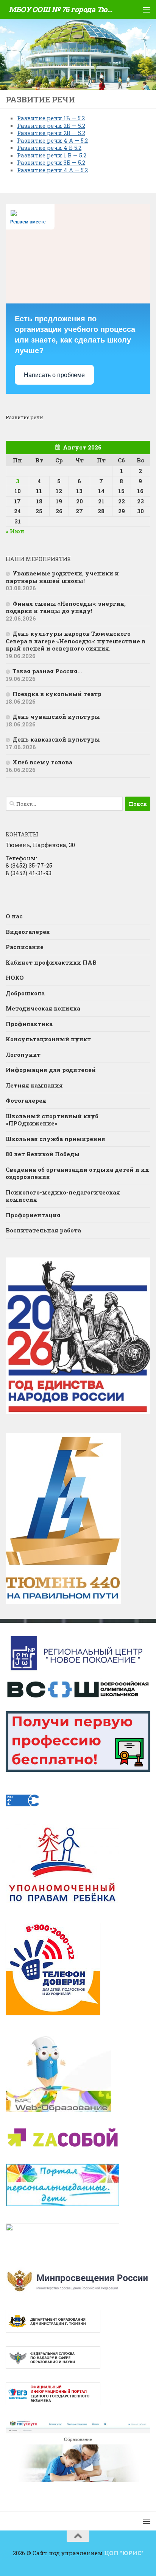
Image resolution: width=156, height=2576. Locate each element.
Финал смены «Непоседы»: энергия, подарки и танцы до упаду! (66, 607)
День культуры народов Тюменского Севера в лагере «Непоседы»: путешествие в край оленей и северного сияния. (76, 641)
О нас (14, 916)
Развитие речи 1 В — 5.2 (52, 155)
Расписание (25, 947)
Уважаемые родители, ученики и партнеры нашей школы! (62, 577)
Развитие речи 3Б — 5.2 (51, 162)
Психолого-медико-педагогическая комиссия (63, 1196)
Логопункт (23, 1055)
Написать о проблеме (54, 375)
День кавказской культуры (56, 739)
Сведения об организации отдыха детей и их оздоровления (77, 1173)
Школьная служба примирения (55, 1139)
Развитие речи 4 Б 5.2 (49, 148)
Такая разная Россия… (47, 671)
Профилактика (29, 1024)
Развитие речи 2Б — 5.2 (51, 126)
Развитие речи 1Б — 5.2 (51, 118)
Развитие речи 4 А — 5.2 (52, 140)
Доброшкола (25, 993)
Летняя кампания (34, 1085)
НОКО (15, 978)
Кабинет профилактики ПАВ (51, 962)
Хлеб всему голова (42, 762)
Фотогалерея (26, 1100)
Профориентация (33, 1215)
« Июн (15, 531)
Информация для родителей (51, 1070)
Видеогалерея (28, 932)
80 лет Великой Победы (43, 1154)
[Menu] (147, 9)
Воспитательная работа (43, 1230)
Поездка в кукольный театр (57, 694)
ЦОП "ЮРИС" (124, 2553)
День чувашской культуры (56, 717)
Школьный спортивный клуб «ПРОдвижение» (52, 1120)
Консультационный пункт (48, 1039)
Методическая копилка (43, 1008)
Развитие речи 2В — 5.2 (51, 133)
